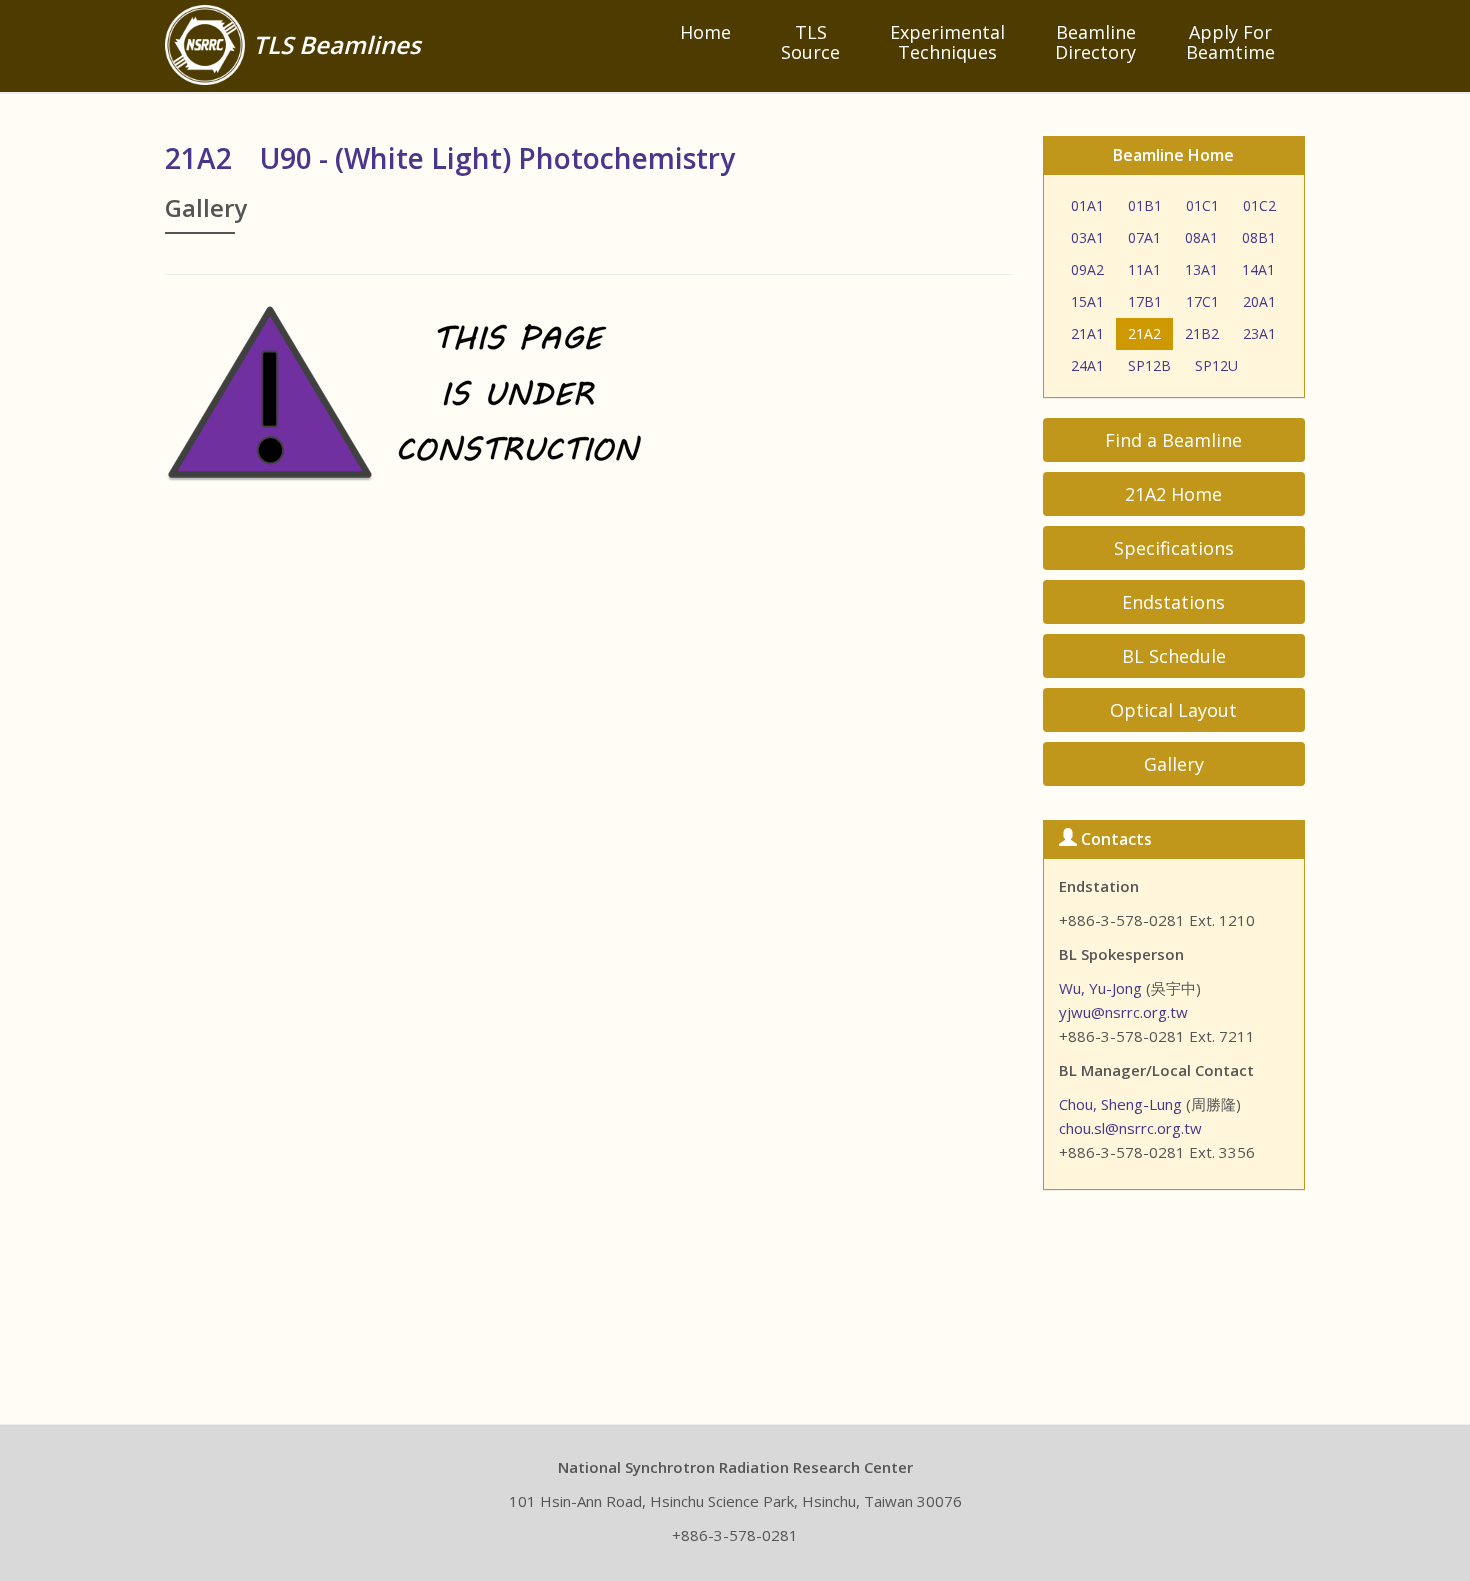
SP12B (1149, 365)
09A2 (1087, 269)
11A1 (1144, 269)
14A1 (1258, 269)
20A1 (1259, 301)
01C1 (1202, 205)
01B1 (1145, 205)
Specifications (1174, 548)
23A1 (1259, 333)
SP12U (1216, 365)
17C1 (1202, 301)
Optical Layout (1173, 710)
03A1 (1087, 237)
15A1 (1087, 301)
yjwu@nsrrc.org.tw (1123, 1012)
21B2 (1202, 333)
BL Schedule (1174, 656)
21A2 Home (1173, 494)
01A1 (1087, 205)
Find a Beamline (1173, 440)
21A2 (1144, 333)
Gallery (1174, 764)
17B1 (1145, 301)
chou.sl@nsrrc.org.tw (1130, 1128)
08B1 (1259, 237)
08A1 (1201, 237)
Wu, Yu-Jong (1100, 988)
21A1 (1087, 333)
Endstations (1173, 602)
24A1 (1087, 365)
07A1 (1144, 237)
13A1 (1201, 269)
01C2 (1259, 205)
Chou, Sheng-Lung (1120, 1104)
